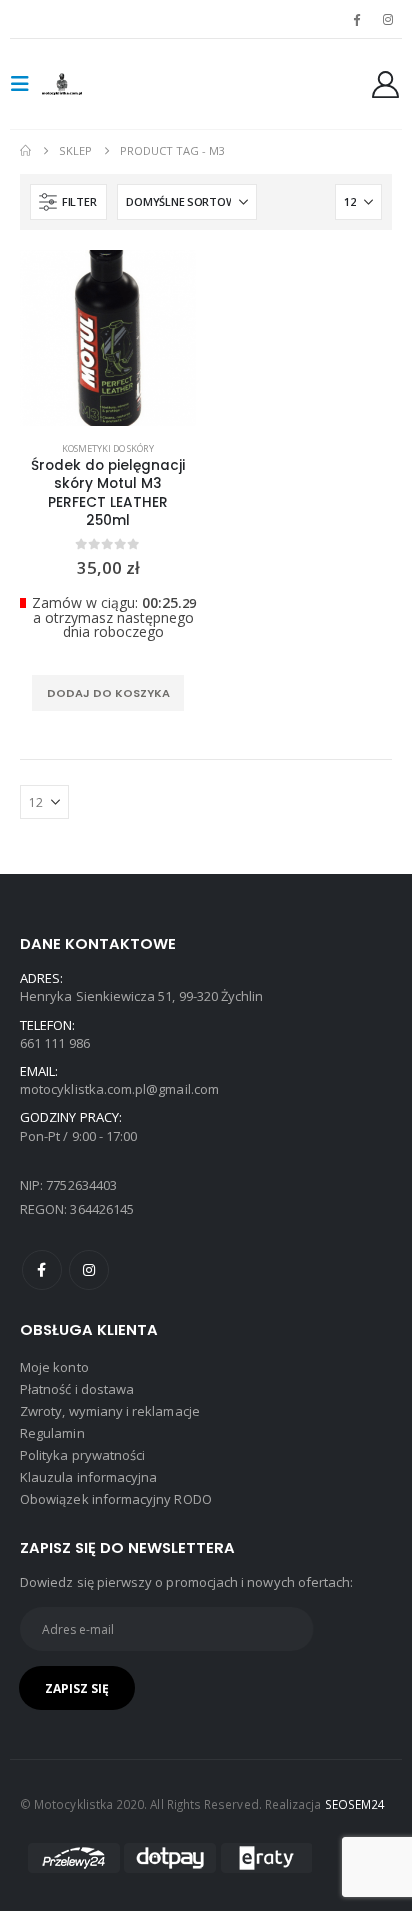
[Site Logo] (82, 84)
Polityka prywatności (82, 1455)
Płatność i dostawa (77, 1389)
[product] (108, 338)
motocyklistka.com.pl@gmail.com (119, 1089)
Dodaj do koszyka (108, 693)
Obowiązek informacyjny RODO (116, 1499)
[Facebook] (357, 19)
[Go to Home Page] (25, 151)
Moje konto (54, 1367)
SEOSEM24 (355, 1804)
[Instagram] (388, 19)
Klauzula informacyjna (88, 1477)
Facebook (42, 1270)
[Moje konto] (386, 84)
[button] (26, 84)
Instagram (89, 1270)
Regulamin (52, 1433)
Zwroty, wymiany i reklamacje (110, 1411)
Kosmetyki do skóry (108, 448)
